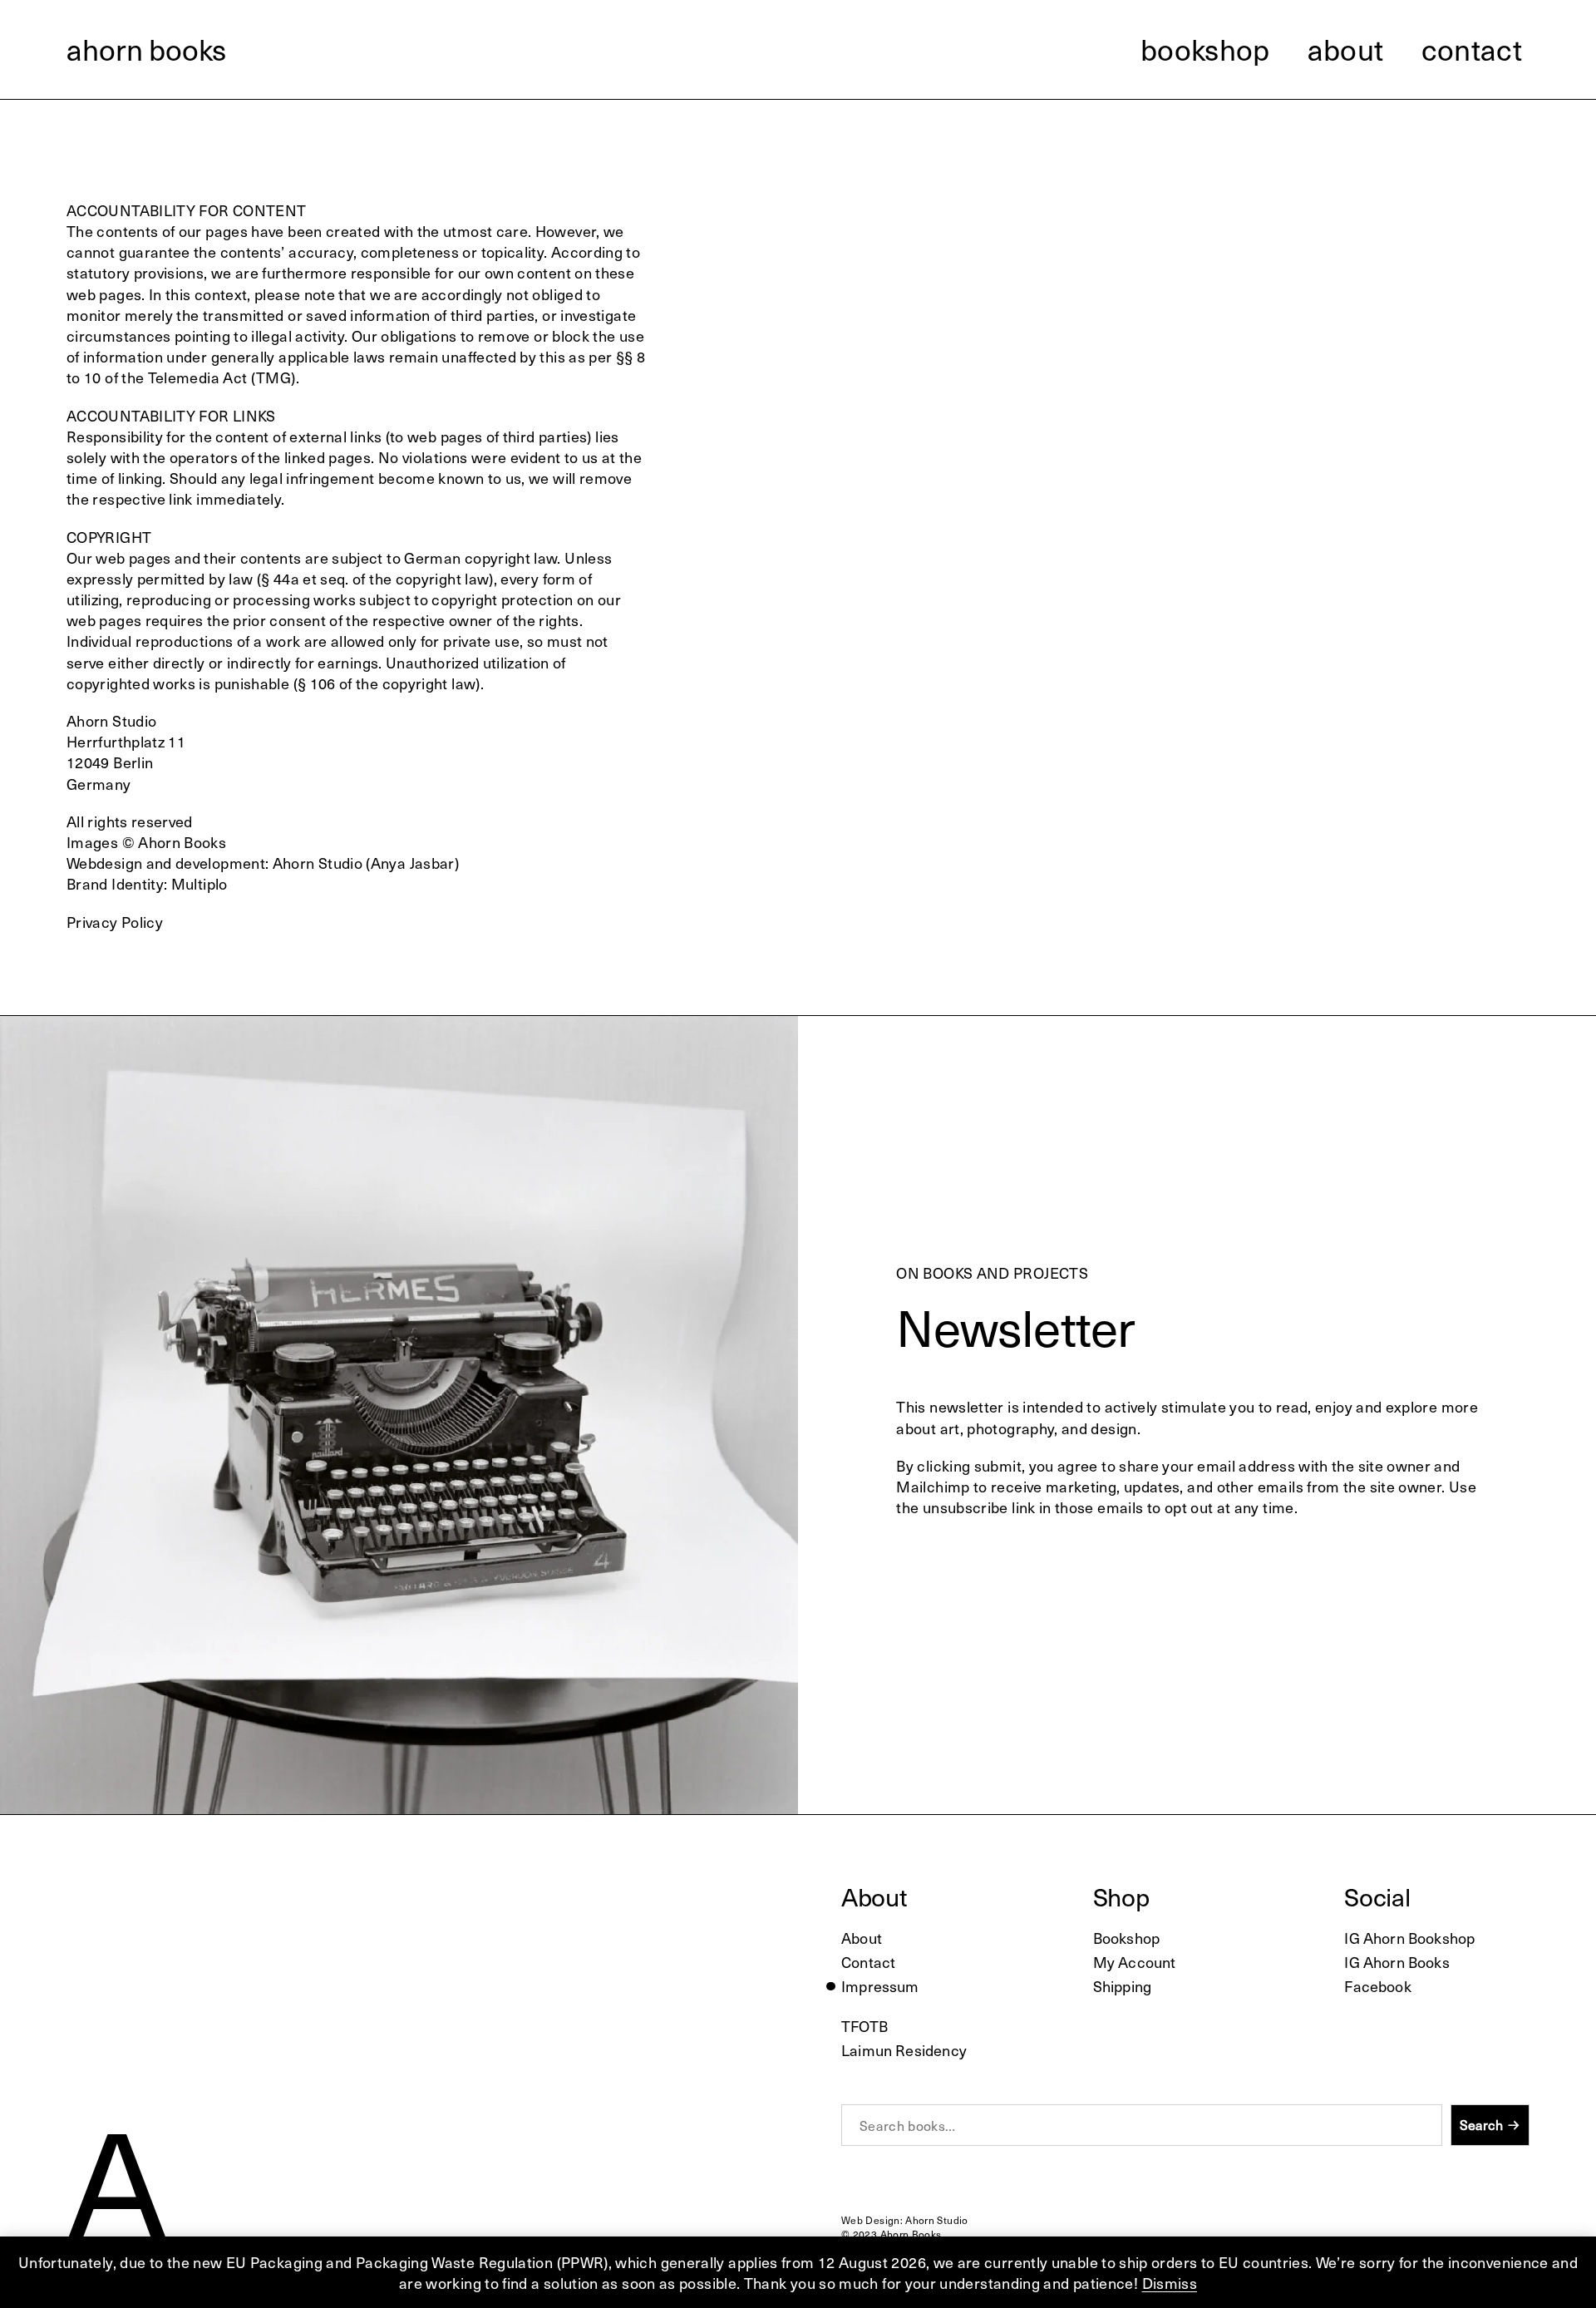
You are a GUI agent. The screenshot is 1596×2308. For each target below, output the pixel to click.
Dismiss (1170, 2283)
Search (1481, 2125)
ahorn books (146, 49)
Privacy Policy (115, 922)
